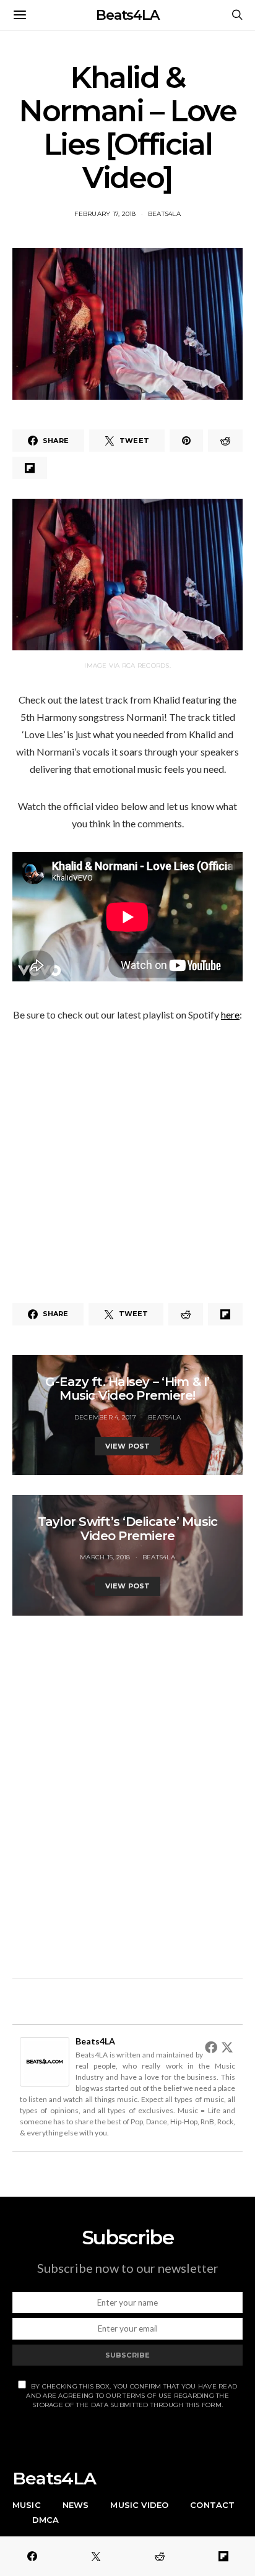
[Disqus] (127, 1790)
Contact (212, 2505)
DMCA (46, 2520)
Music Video (139, 2505)
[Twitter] (227, 2047)
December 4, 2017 (105, 1417)
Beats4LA (127, 15)
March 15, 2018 (105, 1557)
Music (27, 2505)
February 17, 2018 (105, 214)
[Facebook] (211, 2047)
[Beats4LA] (45, 2060)
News (76, 2505)
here (230, 1014)
